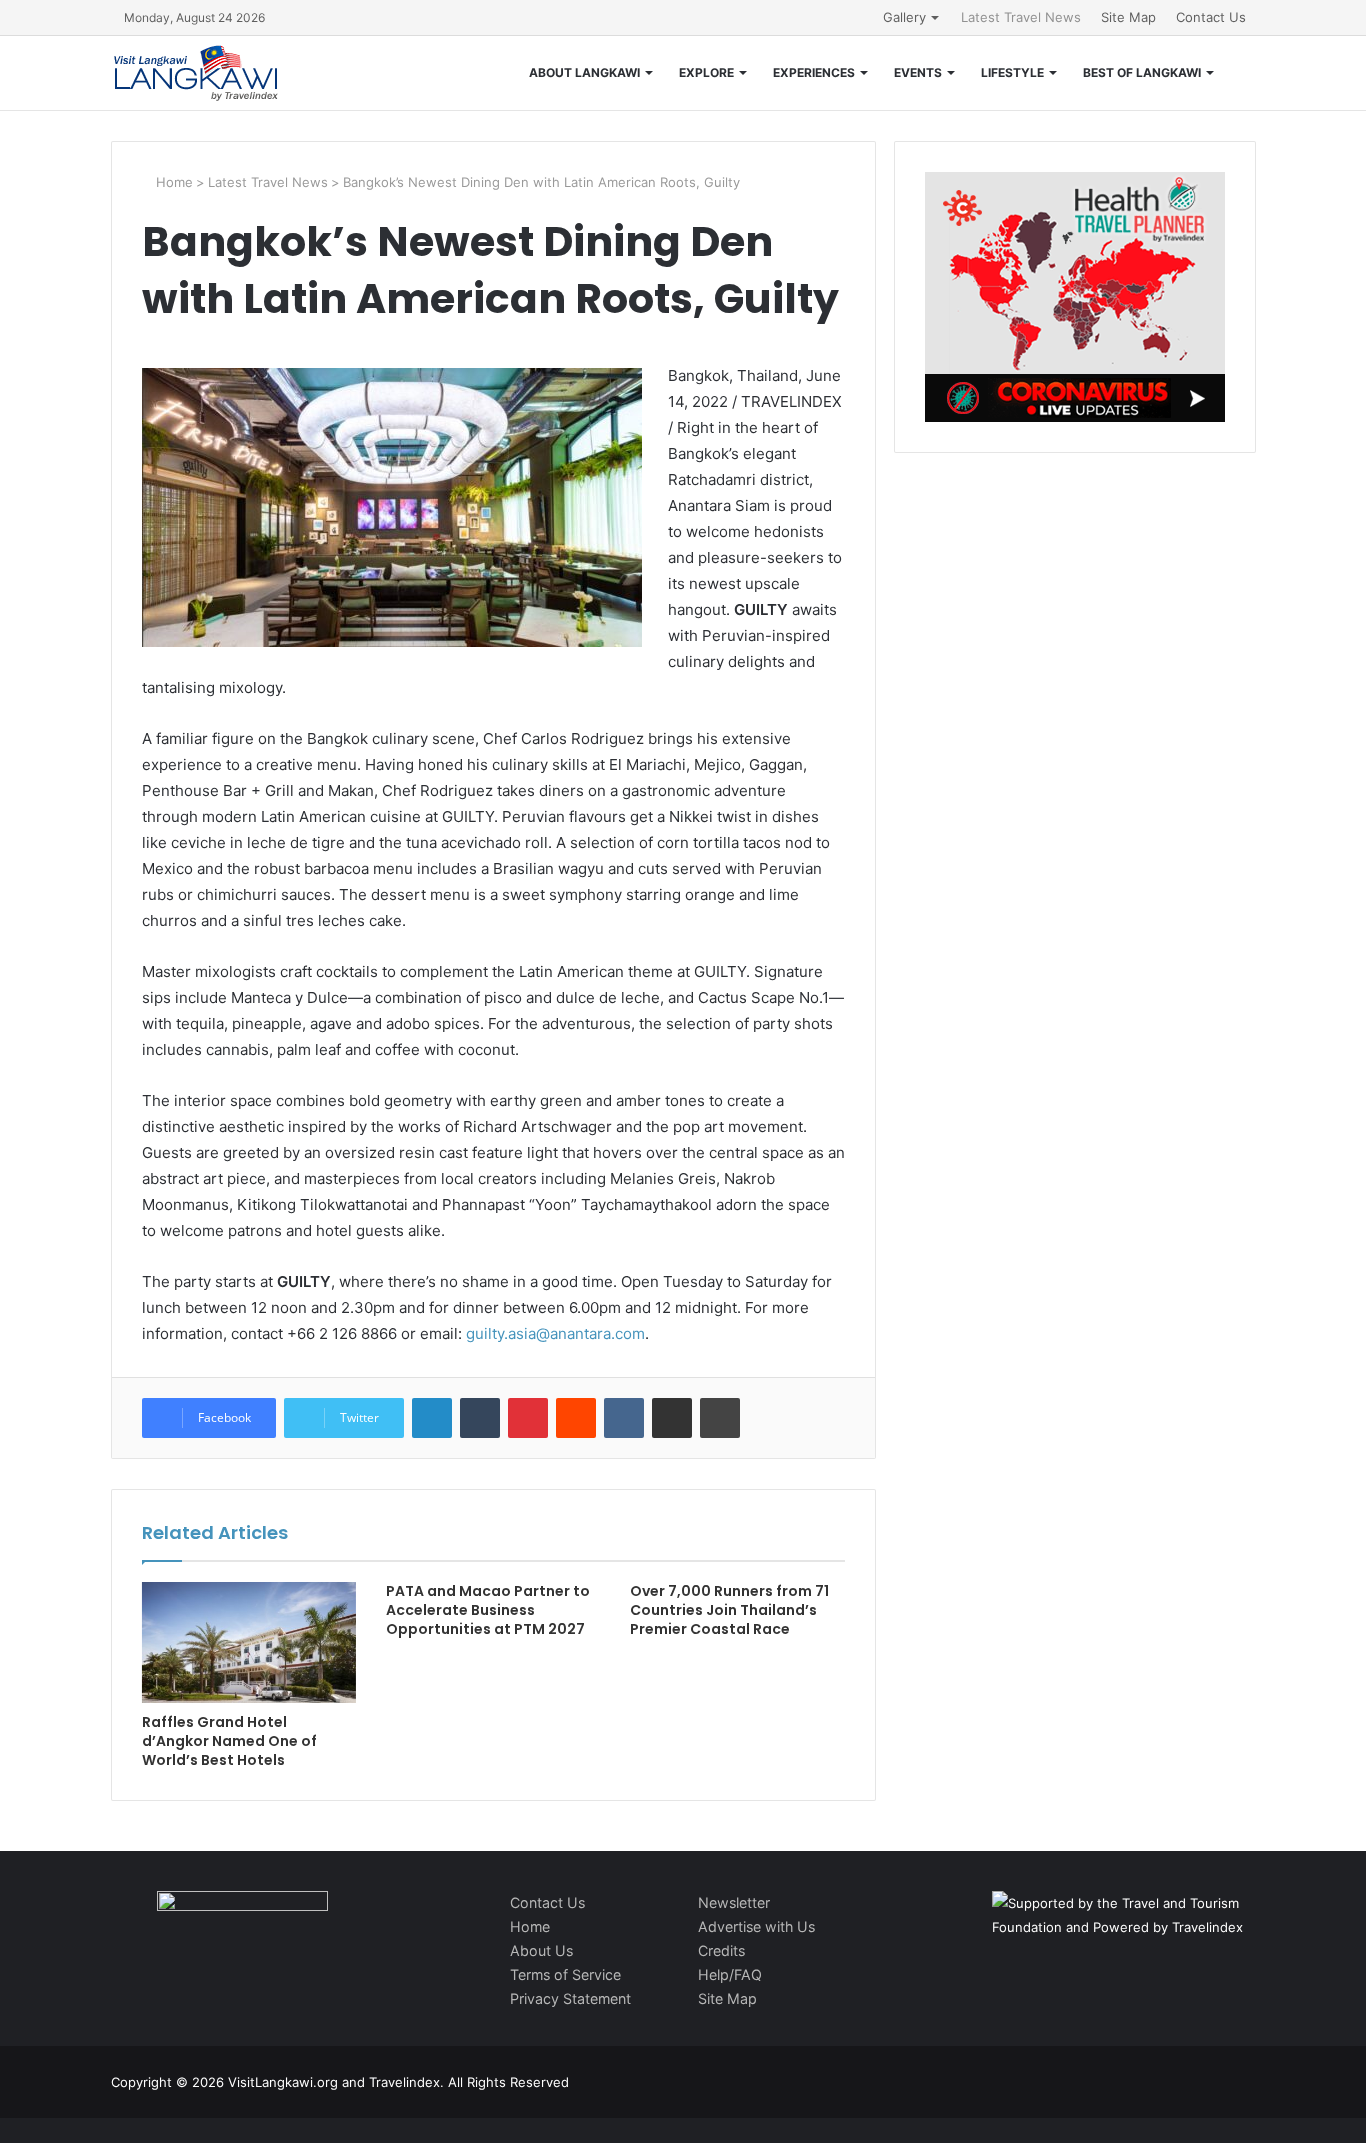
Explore (706, 72)
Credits (721, 1950)
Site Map (1128, 17)
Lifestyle (1012, 72)
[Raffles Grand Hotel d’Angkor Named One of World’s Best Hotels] (249, 1642)
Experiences (814, 72)
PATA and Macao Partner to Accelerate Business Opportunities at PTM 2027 (488, 1610)
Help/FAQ (730, 1974)
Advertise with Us (756, 1926)
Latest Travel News (1021, 17)
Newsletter (734, 1902)
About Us (541, 1950)
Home (172, 182)
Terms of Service (565, 1974)
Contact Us (1211, 17)
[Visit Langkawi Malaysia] (196, 73)
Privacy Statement (570, 1998)
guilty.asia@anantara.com (555, 1333)
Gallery (904, 17)
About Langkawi (584, 72)
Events (918, 72)
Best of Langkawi (1142, 72)
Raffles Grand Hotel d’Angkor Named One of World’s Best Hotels (229, 1741)
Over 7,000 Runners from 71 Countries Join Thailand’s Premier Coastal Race (729, 1610)
